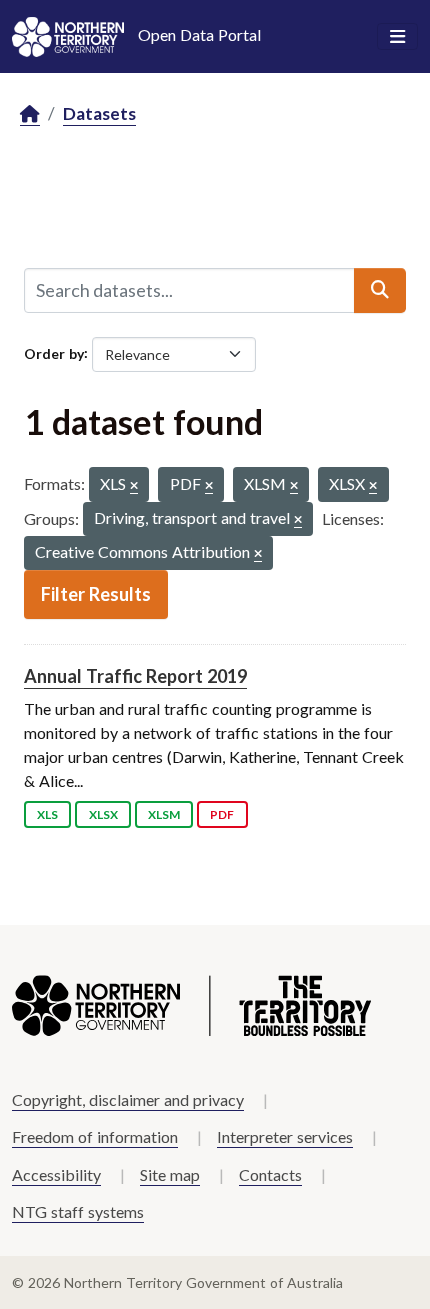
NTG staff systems (78, 1211)
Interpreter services (285, 1136)
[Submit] (380, 290)
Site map (170, 1174)
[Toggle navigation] (397, 37)
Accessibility (56, 1174)
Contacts (270, 1174)
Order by (54, 352)
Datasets (99, 113)
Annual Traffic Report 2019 (135, 676)
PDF (222, 814)
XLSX (103, 814)
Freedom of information (95, 1136)
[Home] (30, 114)
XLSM (164, 814)
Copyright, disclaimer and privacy (128, 1099)
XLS (47, 814)
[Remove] (134, 486)
